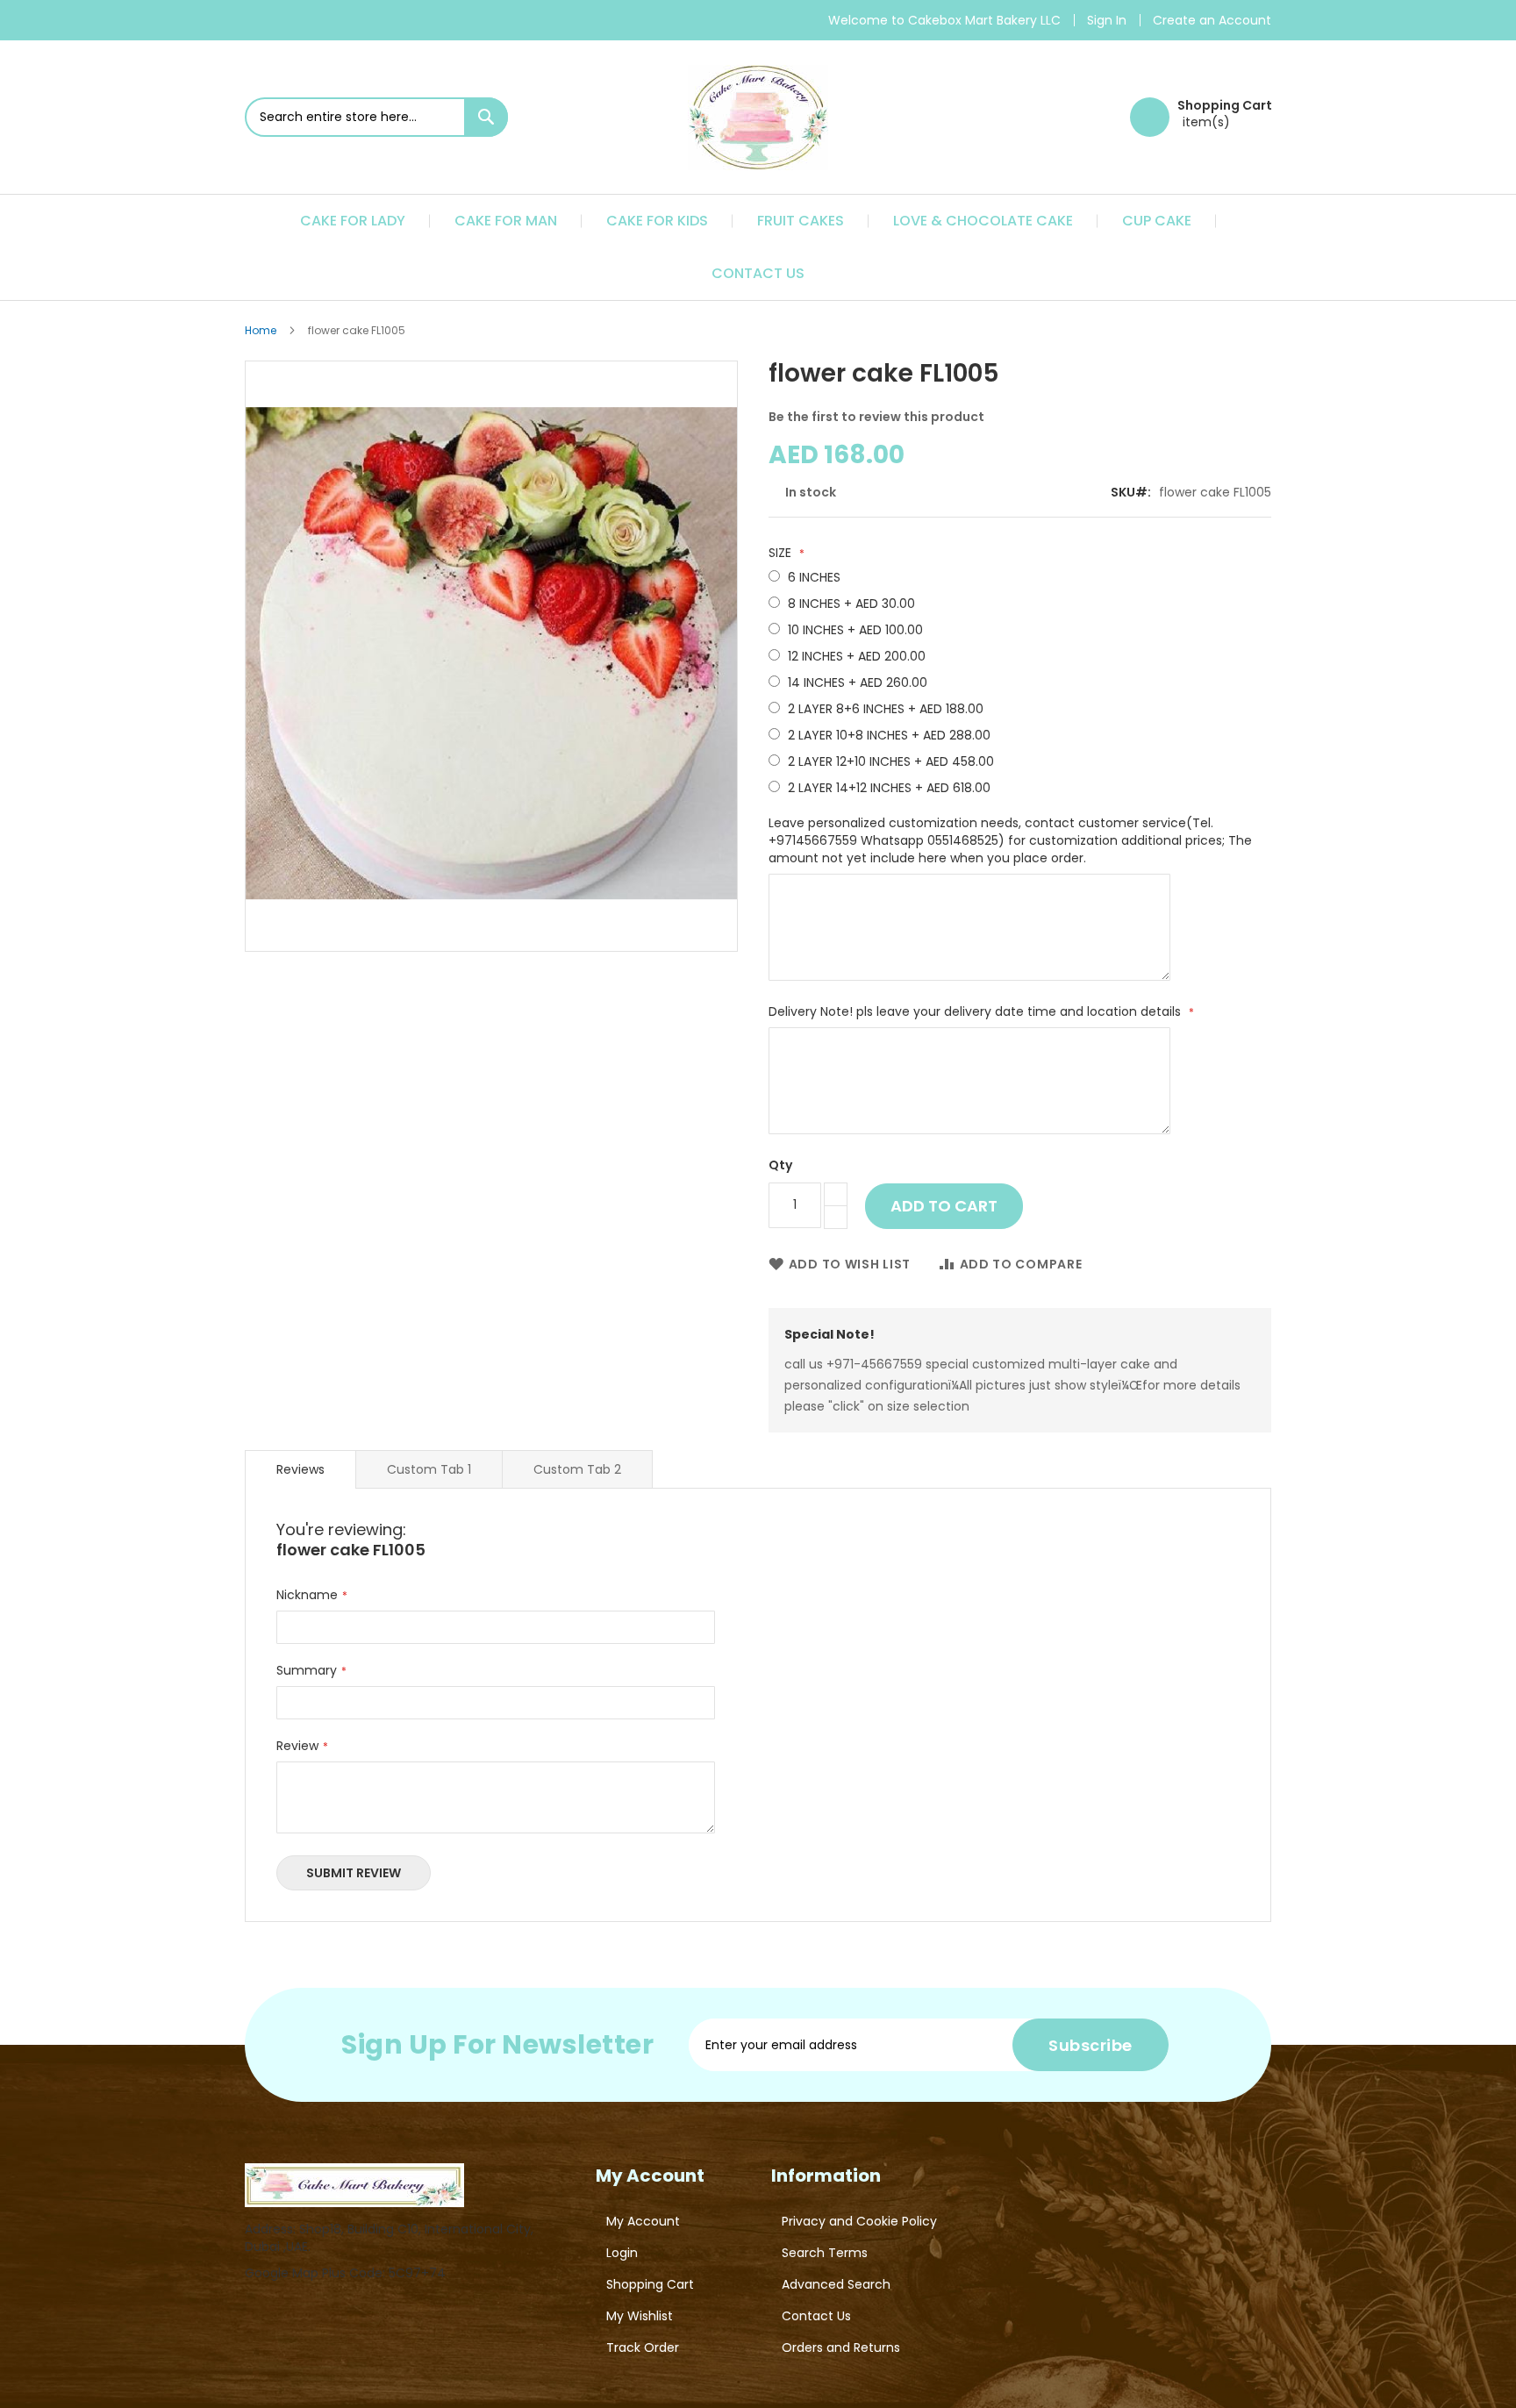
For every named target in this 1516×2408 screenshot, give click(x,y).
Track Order (643, 2347)
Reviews (300, 1469)
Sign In (1107, 20)
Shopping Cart (650, 2284)
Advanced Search (836, 2284)
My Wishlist (640, 2316)
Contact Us (816, 2316)
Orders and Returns (841, 2347)
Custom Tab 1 (429, 1469)
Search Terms (825, 2253)
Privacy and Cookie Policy (859, 2221)
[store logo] (758, 118)
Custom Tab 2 (577, 1469)
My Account (643, 2221)
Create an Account (1212, 20)
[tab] (300, 1469)
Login (622, 2253)
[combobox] (376, 117)
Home (261, 330)
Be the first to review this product (876, 417)
